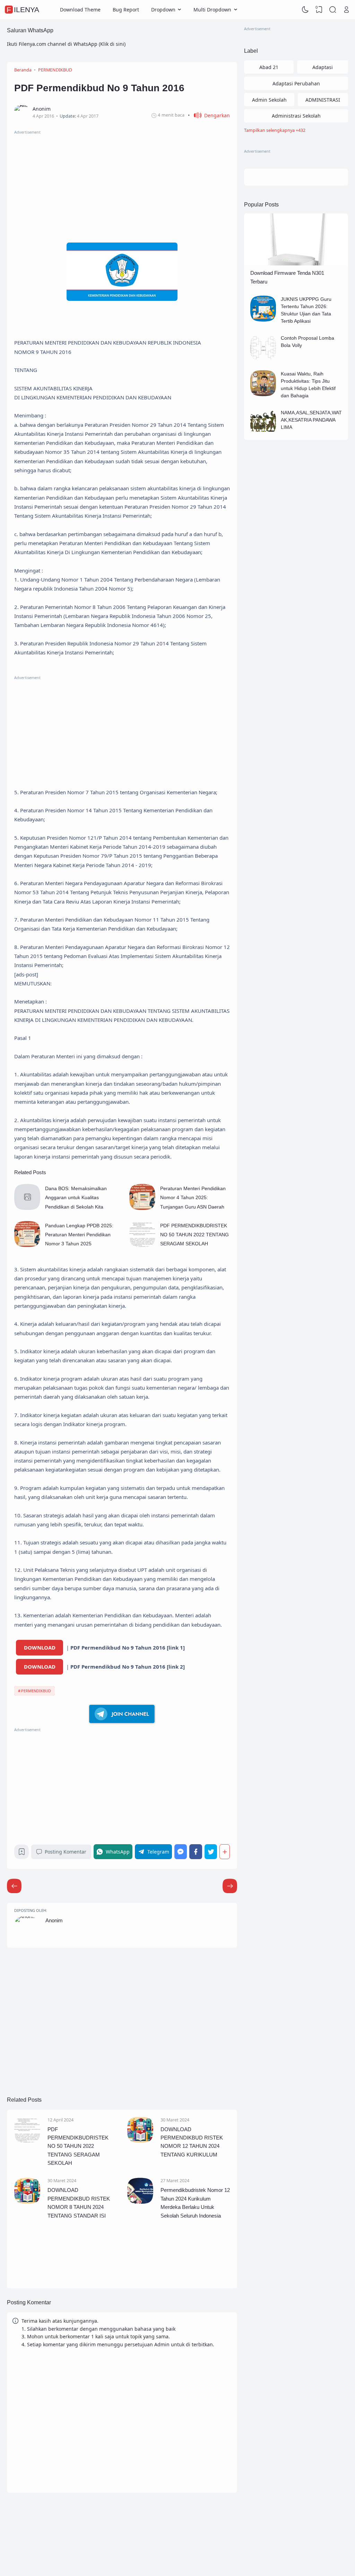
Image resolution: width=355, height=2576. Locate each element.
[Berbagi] (225, 1852)
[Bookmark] (22, 1853)
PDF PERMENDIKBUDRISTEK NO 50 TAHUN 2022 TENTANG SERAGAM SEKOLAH (194, 1235)
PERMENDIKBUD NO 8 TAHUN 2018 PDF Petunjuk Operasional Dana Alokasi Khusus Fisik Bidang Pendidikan (77, 2264)
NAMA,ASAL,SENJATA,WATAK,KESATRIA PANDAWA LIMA (311, 420)
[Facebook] (196, 1852)
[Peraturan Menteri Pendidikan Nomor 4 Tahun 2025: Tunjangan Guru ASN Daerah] (142, 1208)
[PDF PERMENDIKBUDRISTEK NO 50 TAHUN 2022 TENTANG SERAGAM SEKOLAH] (142, 1245)
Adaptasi (323, 67)
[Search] (333, 10)
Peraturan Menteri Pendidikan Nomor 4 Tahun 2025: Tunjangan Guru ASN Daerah (193, 1198)
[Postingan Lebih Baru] (230, 1886)
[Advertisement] (122, 184)
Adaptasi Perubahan (296, 83)
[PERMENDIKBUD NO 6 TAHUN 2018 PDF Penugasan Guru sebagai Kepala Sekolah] (146, 2260)
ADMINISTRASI (323, 100)
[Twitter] (211, 1852)
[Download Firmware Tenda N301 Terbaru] (296, 264)
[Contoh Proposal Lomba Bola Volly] (263, 359)
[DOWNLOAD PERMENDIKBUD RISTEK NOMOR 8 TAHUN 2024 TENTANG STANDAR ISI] (27, 2202)
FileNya (23, 10)
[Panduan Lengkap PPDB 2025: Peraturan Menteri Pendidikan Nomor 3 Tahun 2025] (27, 1245)
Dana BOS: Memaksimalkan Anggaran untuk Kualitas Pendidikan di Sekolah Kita (76, 1198)
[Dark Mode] (305, 10)
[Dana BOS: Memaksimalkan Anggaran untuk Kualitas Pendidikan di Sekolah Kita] (27, 1208)
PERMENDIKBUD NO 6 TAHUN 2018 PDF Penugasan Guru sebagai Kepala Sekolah (193, 2257)
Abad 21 (269, 67)
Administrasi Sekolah (296, 116)
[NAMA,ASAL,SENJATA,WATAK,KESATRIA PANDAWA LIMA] (263, 433)
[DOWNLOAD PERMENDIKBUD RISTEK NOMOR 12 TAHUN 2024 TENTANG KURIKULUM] (140, 2141)
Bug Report (126, 10)
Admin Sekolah (269, 100)
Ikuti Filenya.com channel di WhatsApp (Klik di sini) (66, 44)
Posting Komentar (66, 1852)
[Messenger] (181, 1852)
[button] (209, 115)
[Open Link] (346, 10)
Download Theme (80, 10)
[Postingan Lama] (14, 1886)
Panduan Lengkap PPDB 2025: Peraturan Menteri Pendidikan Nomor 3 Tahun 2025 (79, 1235)
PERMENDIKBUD (36, 1691)
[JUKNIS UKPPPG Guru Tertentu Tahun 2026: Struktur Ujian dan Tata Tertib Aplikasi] (263, 320)
